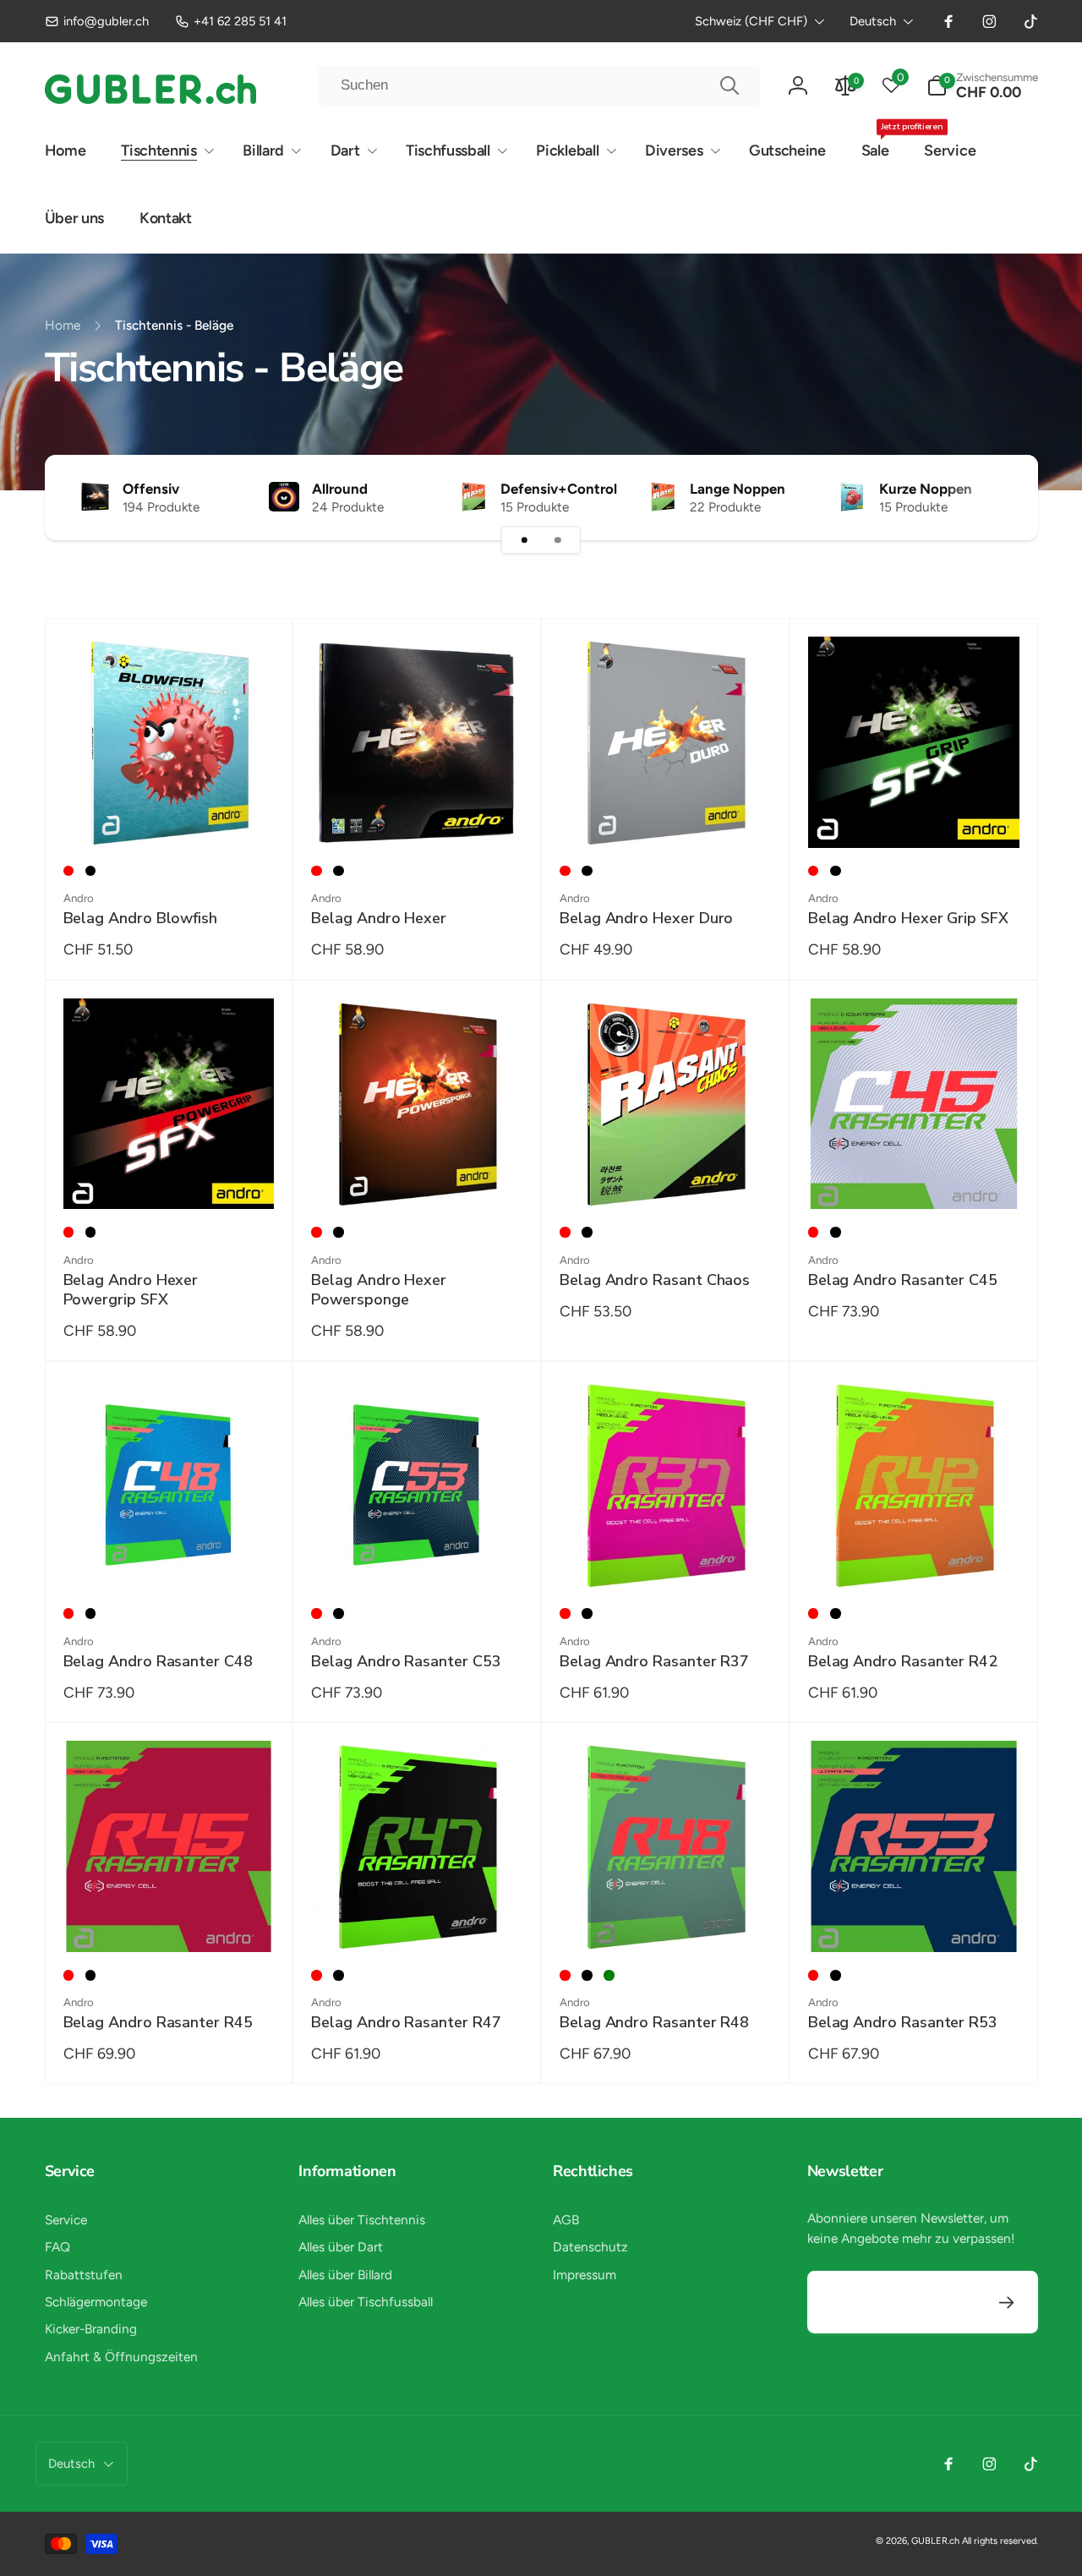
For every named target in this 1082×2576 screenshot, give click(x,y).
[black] (91, 871)
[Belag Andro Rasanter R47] (418, 1919)
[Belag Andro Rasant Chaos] (666, 1177)
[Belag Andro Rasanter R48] (666, 1919)
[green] (609, 1975)
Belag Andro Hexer (379, 919)
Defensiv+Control (559, 489)
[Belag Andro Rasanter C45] (915, 1177)
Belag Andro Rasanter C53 (406, 1662)
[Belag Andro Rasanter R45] (169, 1919)
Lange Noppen (738, 489)
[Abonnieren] (1007, 2303)
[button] (982, 86)
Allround (340, 489)
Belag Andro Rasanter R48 (654, 2023)
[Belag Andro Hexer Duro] (666, 815)
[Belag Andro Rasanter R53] (915, 1919)
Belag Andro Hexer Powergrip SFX (131, 1290)
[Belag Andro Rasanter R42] (915, 1557)
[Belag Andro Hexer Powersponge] (418, 1177)
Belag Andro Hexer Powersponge (379, 1290)
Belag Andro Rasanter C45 (903, 1280)
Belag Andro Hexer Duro (646, 919)
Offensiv (151, 489)
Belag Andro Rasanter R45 (158, 2023)
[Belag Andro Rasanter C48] (169, 1557)
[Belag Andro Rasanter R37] (666, 1557)
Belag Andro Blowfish (141, 919)
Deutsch (873, 21)
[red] (69, 871)
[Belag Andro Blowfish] (169, 815)
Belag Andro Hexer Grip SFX (908, 919)
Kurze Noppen (926, 489)
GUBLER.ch (935, 2541)
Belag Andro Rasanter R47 (406, 2023)
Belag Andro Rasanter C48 (158, 1662)
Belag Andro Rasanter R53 (903, 2023)
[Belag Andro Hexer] (418, 815)
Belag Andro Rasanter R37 (654, 1662)
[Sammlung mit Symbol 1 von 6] (524, 540)
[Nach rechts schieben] (994, 497)
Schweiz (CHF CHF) (751, 21)
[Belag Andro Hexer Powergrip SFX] (169, 1177)
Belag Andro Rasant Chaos (655, 1280)
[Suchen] (730, 85)
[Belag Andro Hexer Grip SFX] (915, 815)
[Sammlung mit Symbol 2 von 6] (558, 540)
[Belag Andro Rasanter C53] (418, 1557)
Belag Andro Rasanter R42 (903, 1662)
